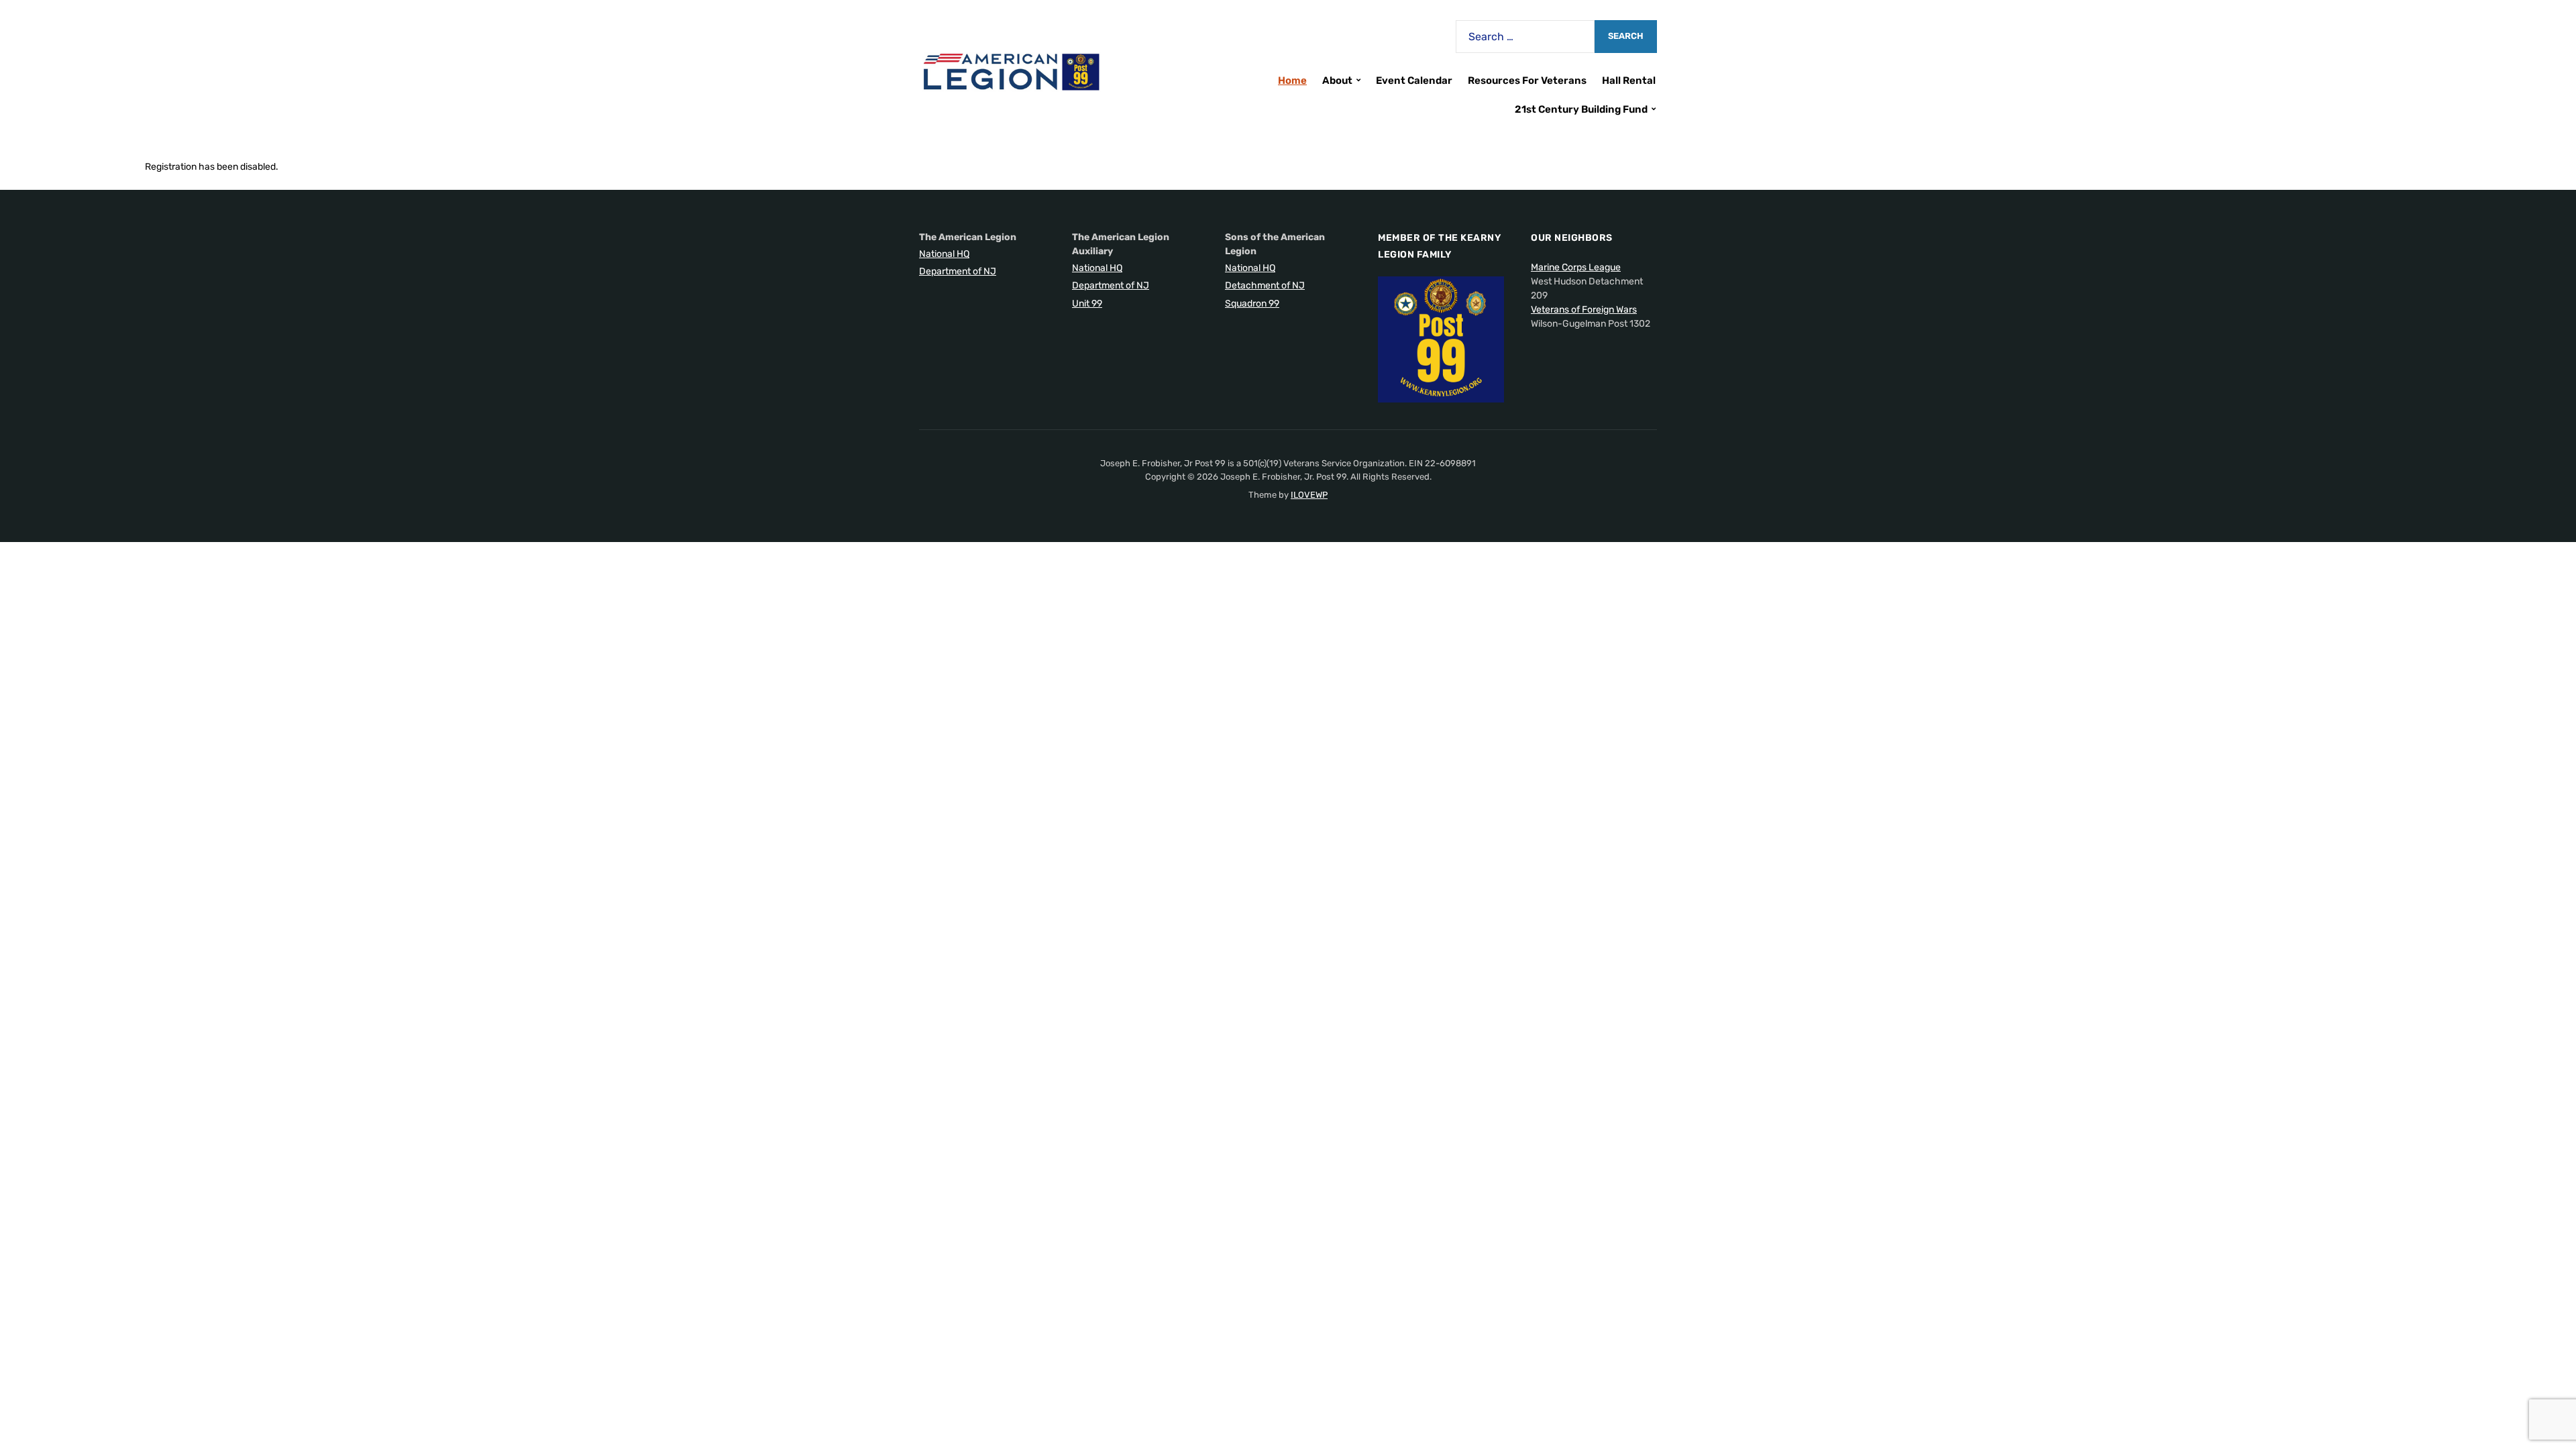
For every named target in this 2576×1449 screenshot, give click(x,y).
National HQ (944, 254)
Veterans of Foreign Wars (1584, 310)
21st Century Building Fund (1581, 109)
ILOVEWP (1309, 495)
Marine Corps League (1576, 267)
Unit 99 (1087, 304)
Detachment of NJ (1265, 285)
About (1337, 80)
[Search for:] (1525, 37)
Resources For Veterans (1527, 80)
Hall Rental (1629, 80)
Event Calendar (1414, 80)
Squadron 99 (1252, 304)
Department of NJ (958, 271)
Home (1292, 80)
